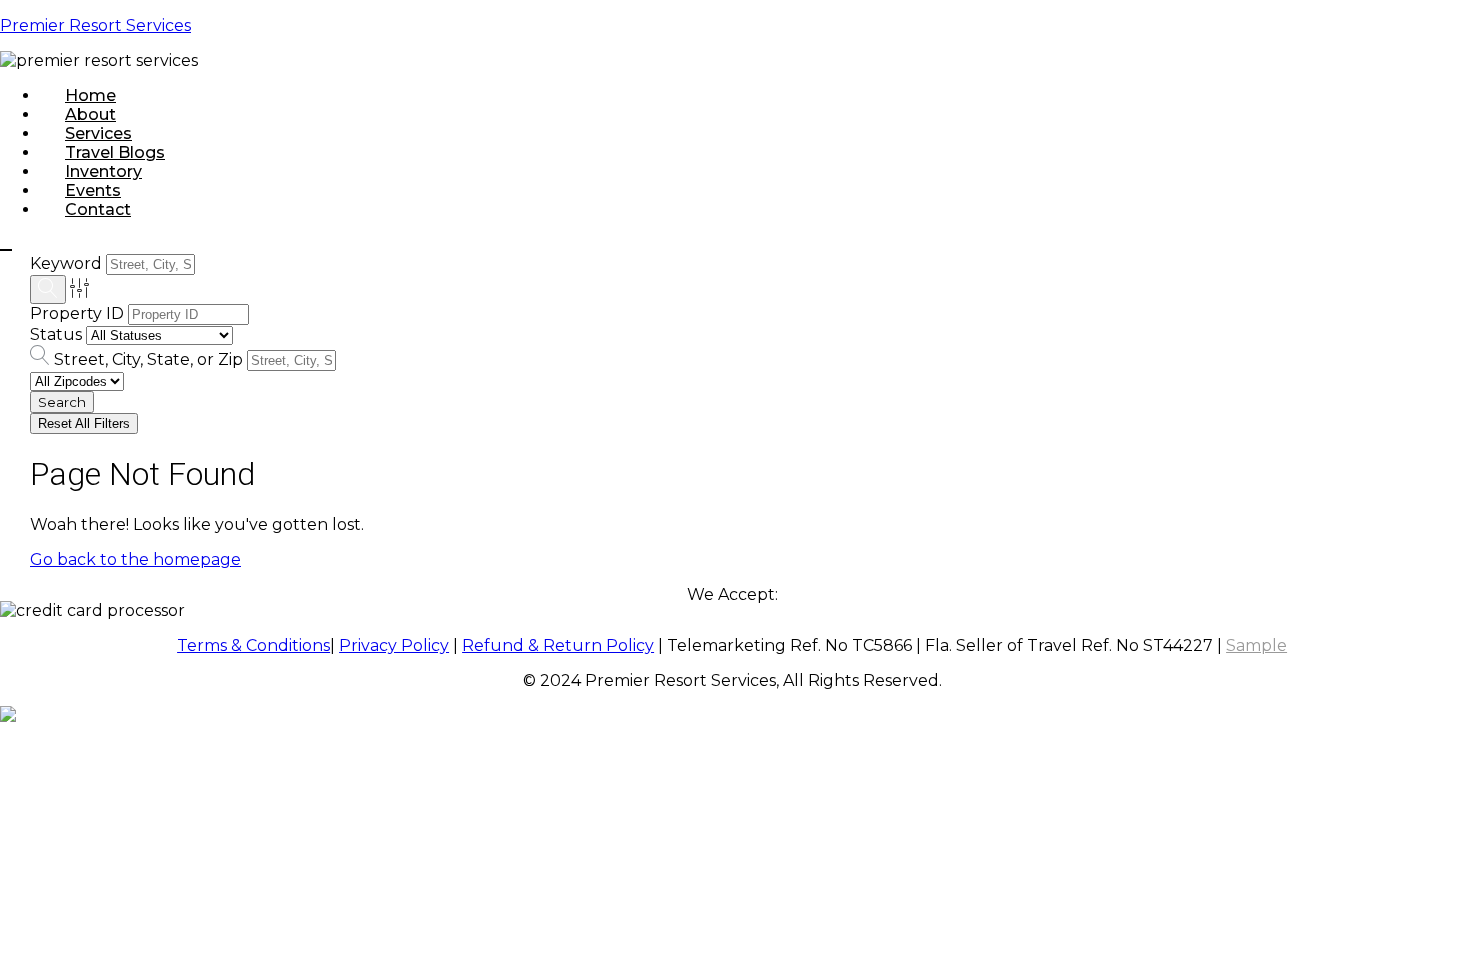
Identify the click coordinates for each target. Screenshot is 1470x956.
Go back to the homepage (135, 559)
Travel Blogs (115, 152)
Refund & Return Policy (558, 645)
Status (56, 334)
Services (98, 133)
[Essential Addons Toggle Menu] (6, 250)
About (90, 114)
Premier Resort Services (95, 25)
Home (90, 95)
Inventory (103, 171)
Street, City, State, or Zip (148, 359)
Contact (98, 209)
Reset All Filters (84, 423)
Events (93, 190)
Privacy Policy (394, 645)
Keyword (66, 263)
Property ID (77, 313)
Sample (1256, 645)
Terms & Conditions (253, 645)
